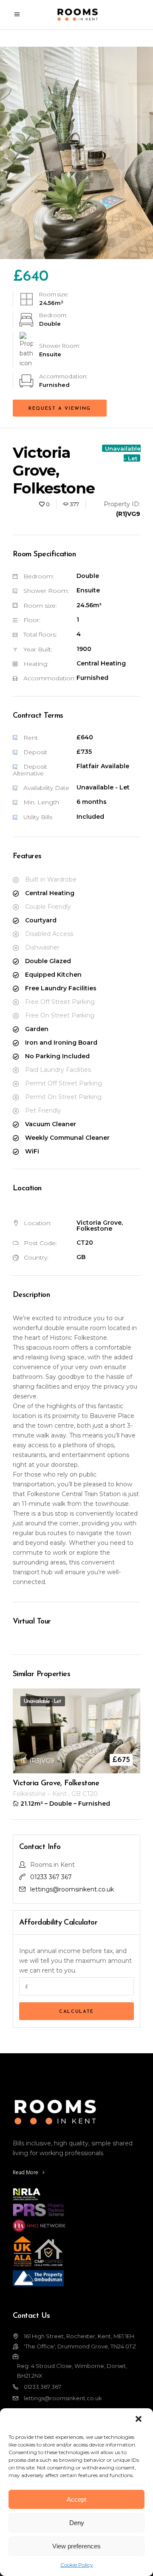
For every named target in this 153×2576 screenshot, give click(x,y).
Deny (77, 2523)
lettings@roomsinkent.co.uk (72, 1889)
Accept (76, 2499)
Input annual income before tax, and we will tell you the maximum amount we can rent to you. (75, 1961)
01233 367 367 (51, 1877)
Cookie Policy (77, 2565)
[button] (139, 2420)
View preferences (76, 2546)
